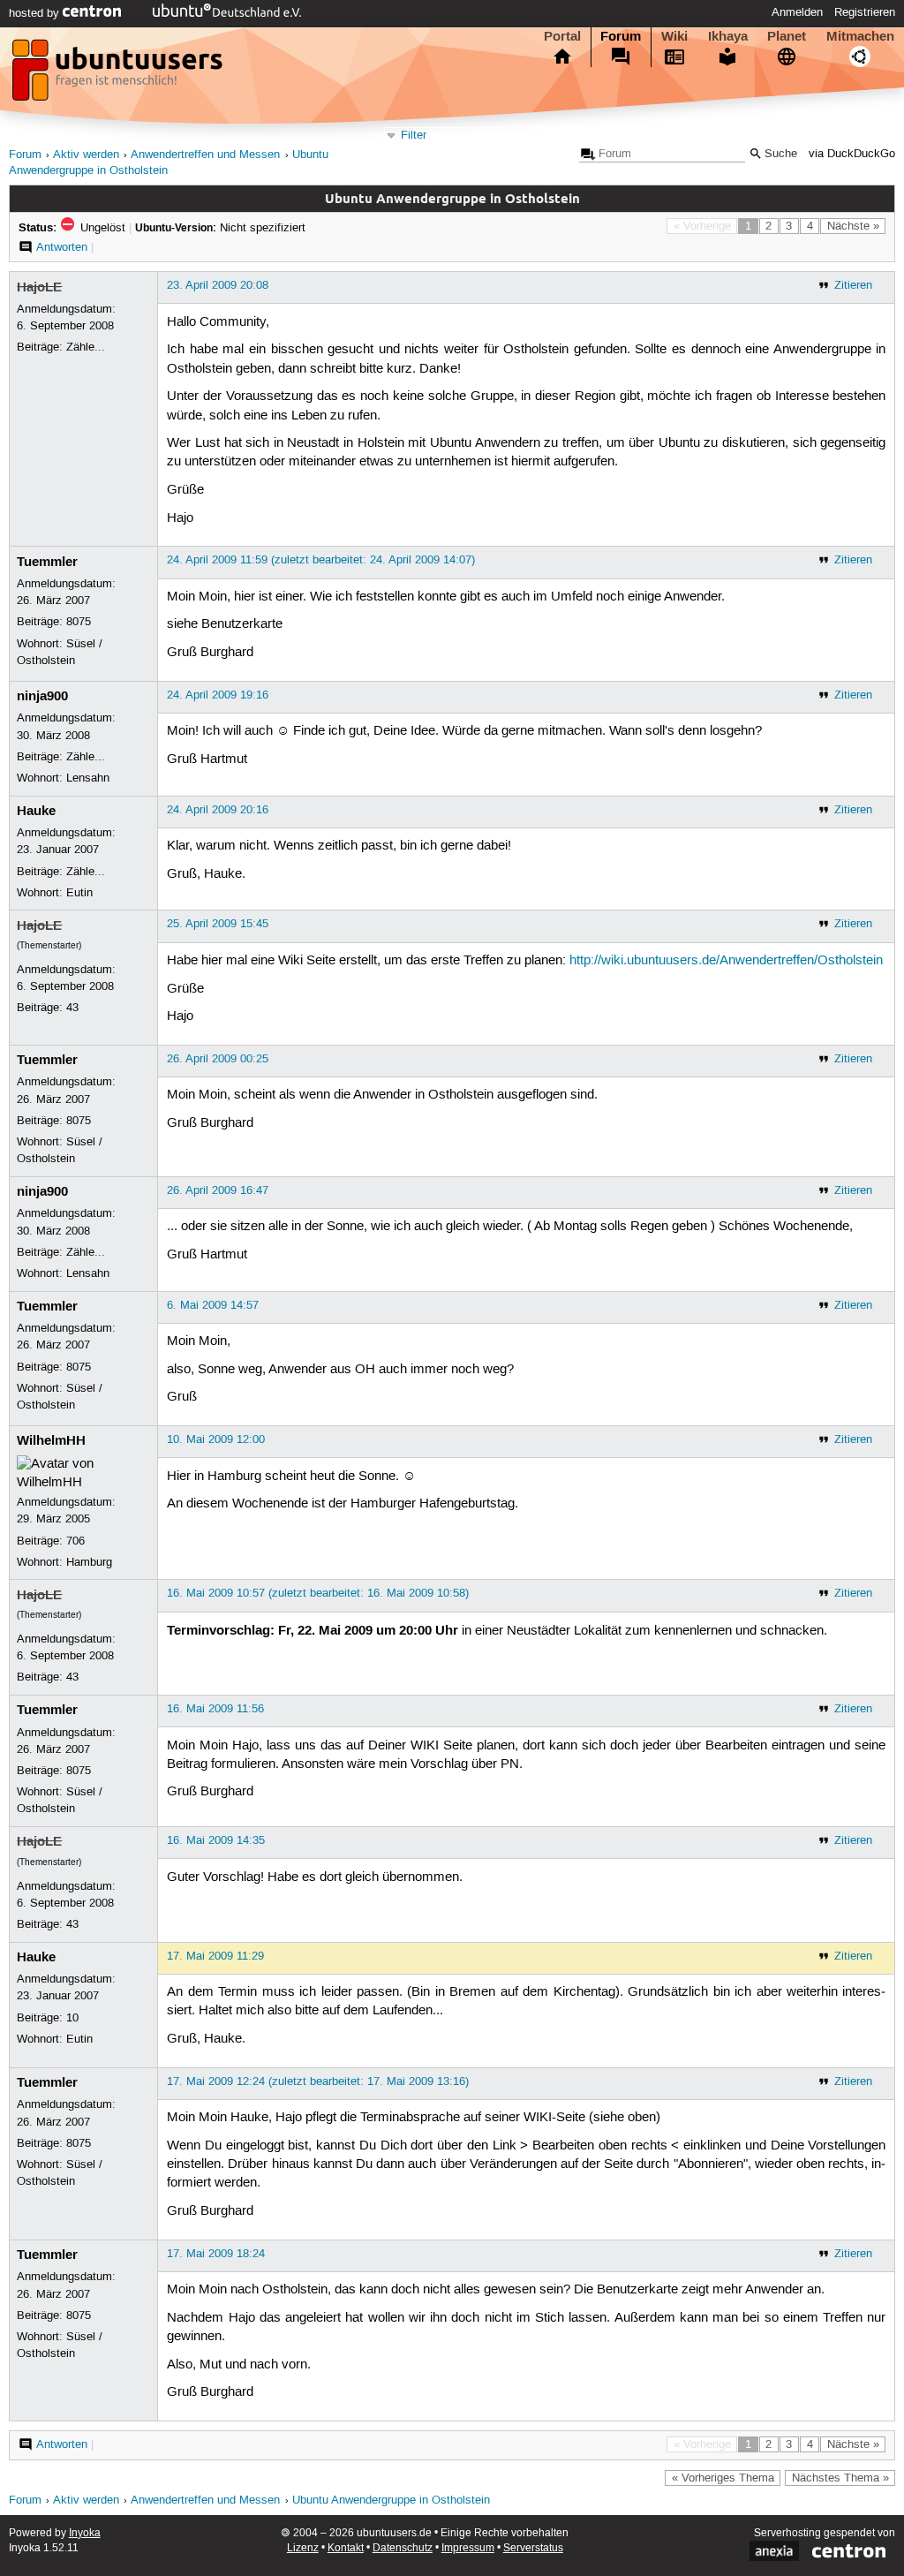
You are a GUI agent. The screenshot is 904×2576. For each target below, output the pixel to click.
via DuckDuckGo (852, 154)
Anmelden (797, 12)
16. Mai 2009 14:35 (216, 1840)
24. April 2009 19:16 (218, 695)
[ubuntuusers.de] (119, 75)
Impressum (468, 2548)
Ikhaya (728, 36)
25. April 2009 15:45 (218, 924)
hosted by (36, 13)
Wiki (674, 36)
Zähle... (86, 347)
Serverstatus (533, 2548)
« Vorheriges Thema (723, 2478)
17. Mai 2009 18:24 (216, 2254)
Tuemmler (47, 562)
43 (72, 1008)
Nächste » (853, 226)
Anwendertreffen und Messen (205, 155)
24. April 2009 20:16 (218, 810)
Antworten (62, 247)
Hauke (36, 811)
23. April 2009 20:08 (218, 285)
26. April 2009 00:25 (218, 1059)
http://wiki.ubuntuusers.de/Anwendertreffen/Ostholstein (726, 961)
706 (75, 1541)
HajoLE (39, 287)
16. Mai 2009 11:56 (215, 1709)
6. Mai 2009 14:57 (213, 1305)
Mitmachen (860, 36)
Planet (787, 36)
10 (72, 2018)
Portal (562, 36)
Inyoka (85, 2533)
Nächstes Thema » (840, 2478)
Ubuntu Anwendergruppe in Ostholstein (391, 2500)
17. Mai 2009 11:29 (215, 1956)
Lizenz (303, 2548)
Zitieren (853, 285)
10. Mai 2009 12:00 (216, 1439)
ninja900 (42, 696)
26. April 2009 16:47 (218, 1190)
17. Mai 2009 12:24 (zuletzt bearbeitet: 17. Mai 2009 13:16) (318, 2081)
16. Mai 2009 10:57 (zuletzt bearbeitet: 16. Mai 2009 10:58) (318, 1593)
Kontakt (346, 2548)
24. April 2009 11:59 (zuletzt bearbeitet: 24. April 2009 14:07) (321, 560)
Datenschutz (403, 2548)
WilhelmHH (51, 1440)
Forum (621, 36)
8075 (79, 622)
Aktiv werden (86, 155)
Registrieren (865, 12)
